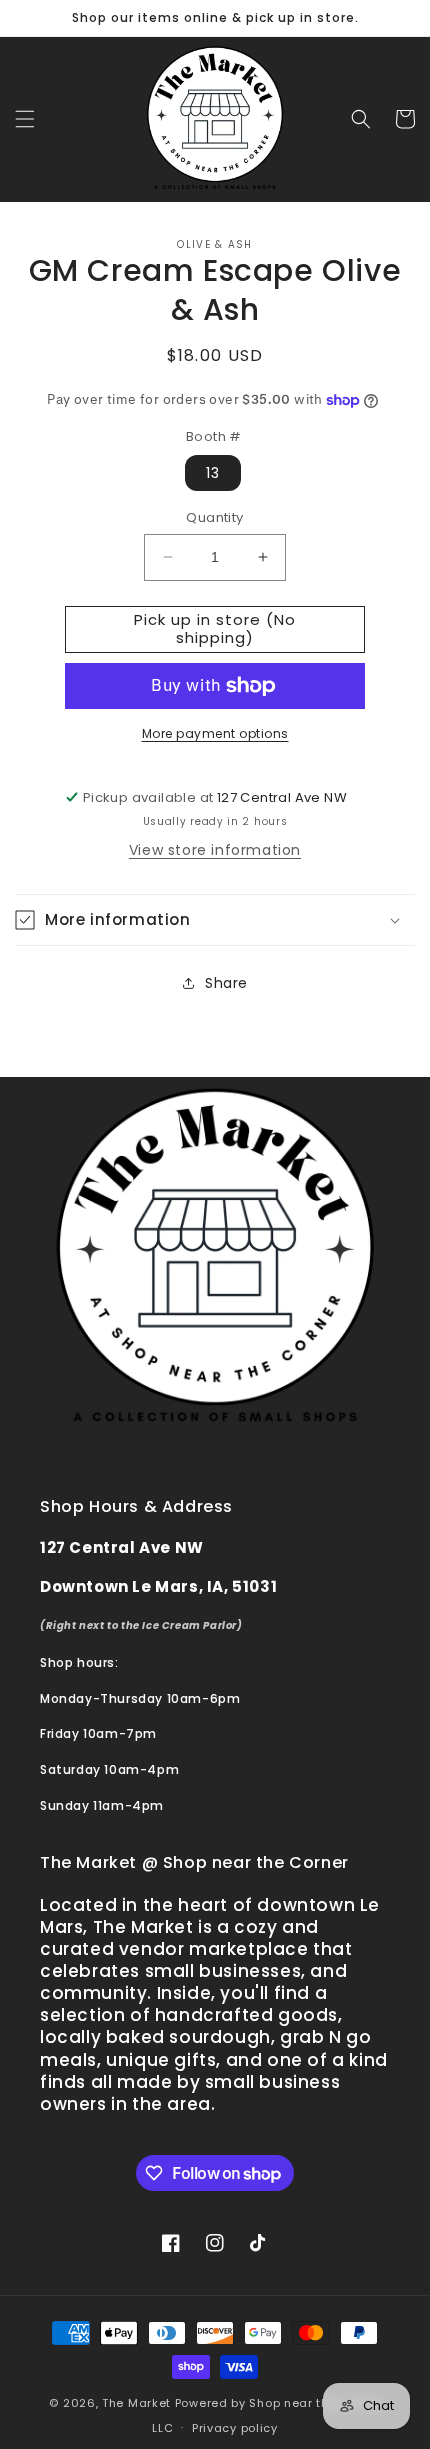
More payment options (215, 733)
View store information (215, 850)
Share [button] (226, 983)
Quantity (214, 517)
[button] (25, 119)
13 (213, 473)
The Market (136, 2403)
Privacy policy (235, 2428)
